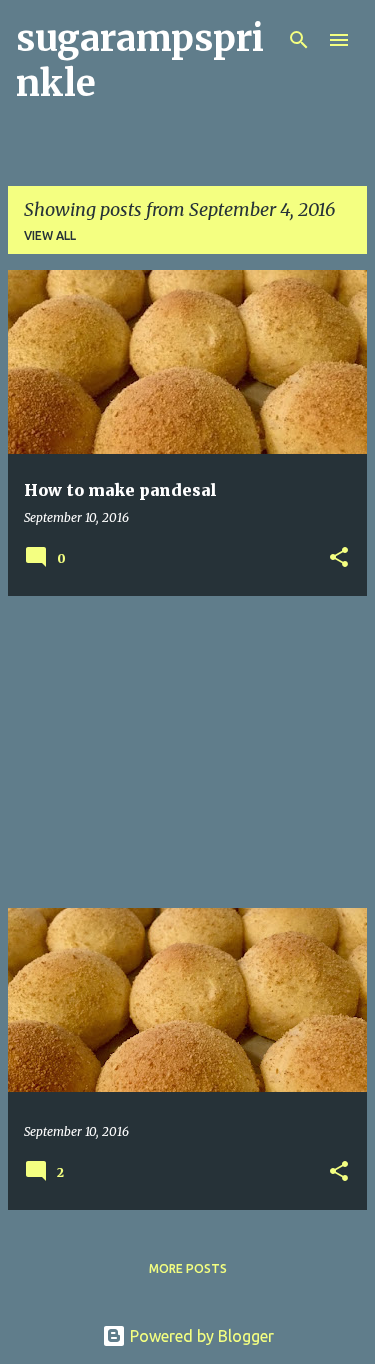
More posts (188, 1268)
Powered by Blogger (200, 1336)
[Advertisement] (187, 752)
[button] (339, 558)
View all (50, 235)
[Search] (299, 40)
